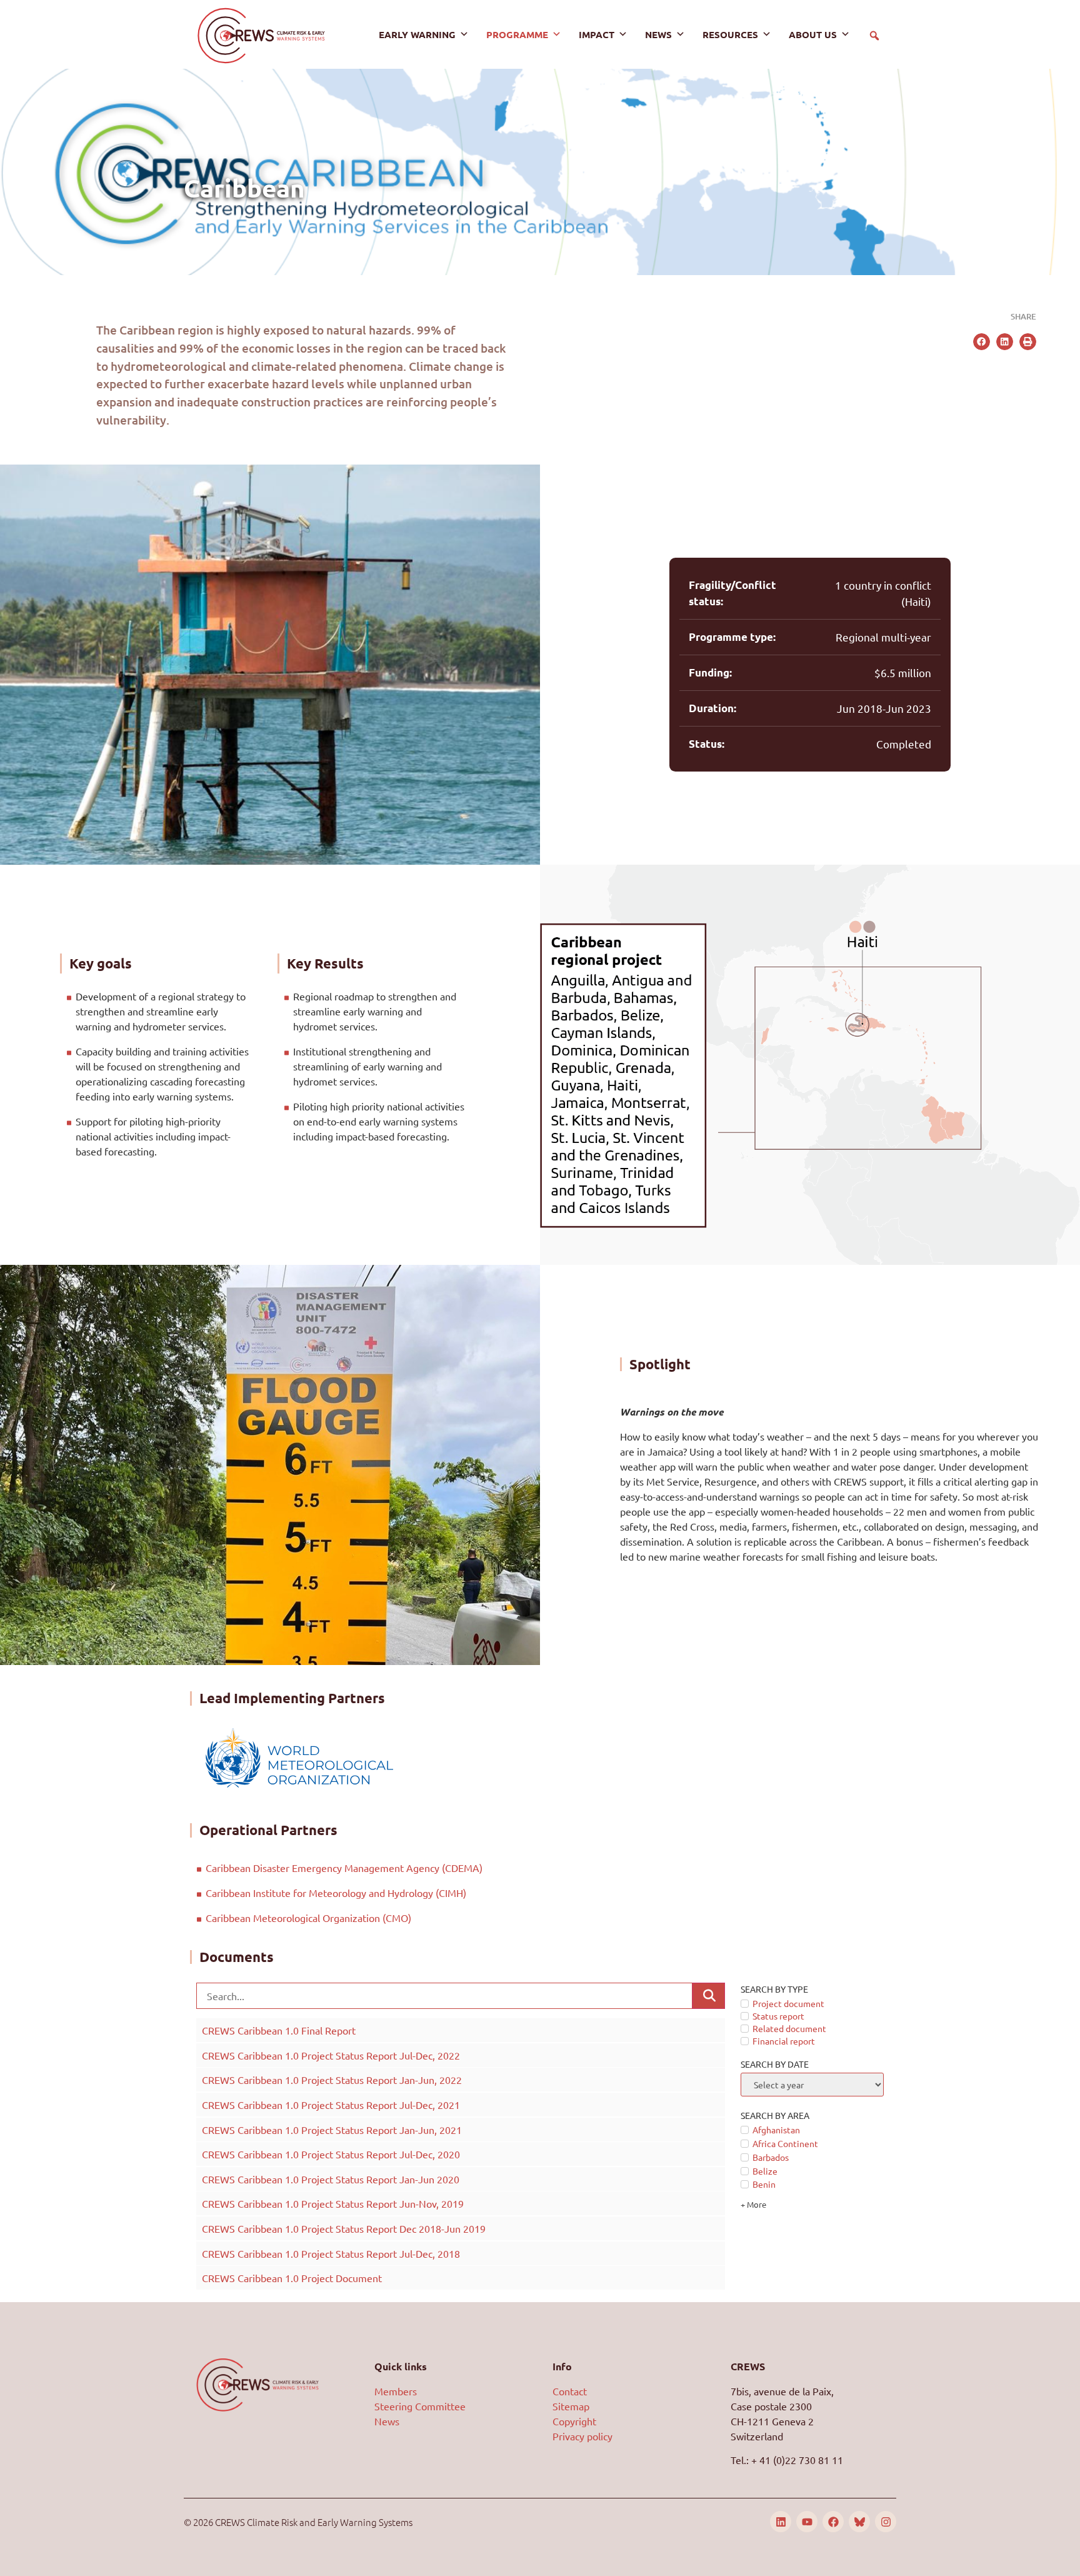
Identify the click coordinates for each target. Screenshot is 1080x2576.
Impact (597, 34)
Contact (570, 2391)
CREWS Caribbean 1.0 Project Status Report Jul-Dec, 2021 (331, 2105)
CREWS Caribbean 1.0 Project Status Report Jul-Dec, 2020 (331, 2154)
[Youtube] (807, 2522)
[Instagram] (886, 2522)
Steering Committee (420, 2406)
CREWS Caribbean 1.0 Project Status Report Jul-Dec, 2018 (331, 2253)
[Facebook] (833, 2522)
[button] (874, 36)
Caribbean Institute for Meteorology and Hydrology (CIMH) (338, 1893)
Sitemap (571, 2406)
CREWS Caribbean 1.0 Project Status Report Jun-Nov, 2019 (333, 2203)
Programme (517, 34)
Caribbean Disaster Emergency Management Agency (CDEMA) (345, 1868)
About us (813, 34)
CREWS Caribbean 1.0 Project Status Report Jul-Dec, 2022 (331, 2055)
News (658, 34)
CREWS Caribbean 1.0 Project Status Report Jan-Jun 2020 (331, 2179)
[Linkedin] (781, 2522)
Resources (730, 34)
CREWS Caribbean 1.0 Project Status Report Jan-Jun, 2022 (332, 2080)
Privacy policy (582, 2436)
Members (396, 2391)
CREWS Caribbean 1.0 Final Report (279, 2030)
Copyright (574, 2421)
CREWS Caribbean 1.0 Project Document (292, 2278)
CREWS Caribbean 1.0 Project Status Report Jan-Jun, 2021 (332, 2130)
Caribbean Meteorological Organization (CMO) (310, 1918)
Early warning (417, 34)
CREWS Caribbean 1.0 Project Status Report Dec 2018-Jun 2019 (344, 2228)
